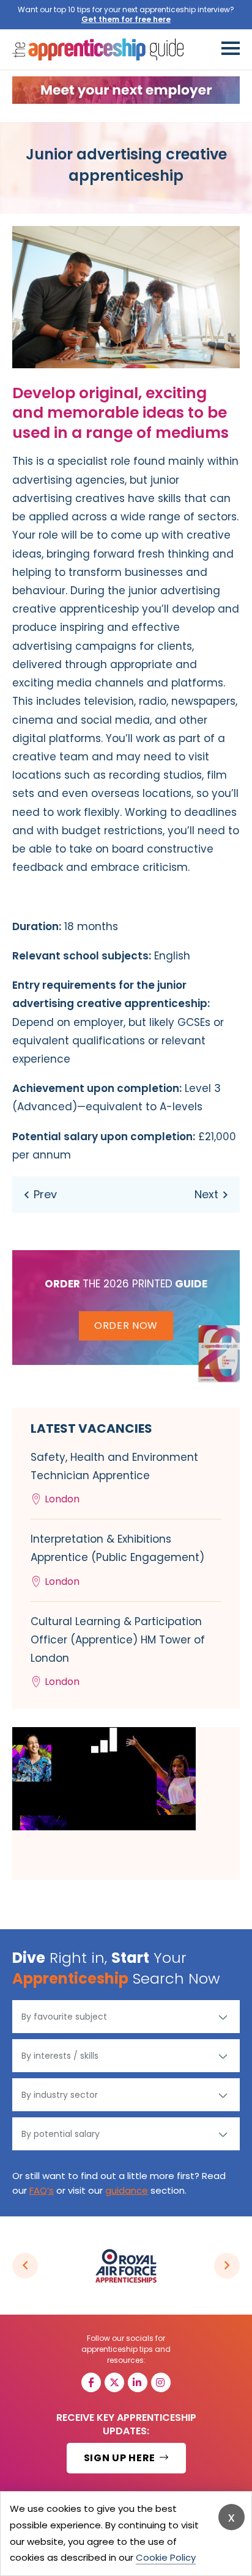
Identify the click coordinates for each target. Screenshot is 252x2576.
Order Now (126, 1326)
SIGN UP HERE (121, 2458)
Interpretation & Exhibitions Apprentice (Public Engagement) (117, 1560)
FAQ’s (42, 2190)
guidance (127, 2190)
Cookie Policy (166, 2557)
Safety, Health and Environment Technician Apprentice (114, 1478)
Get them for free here (126, 19)
